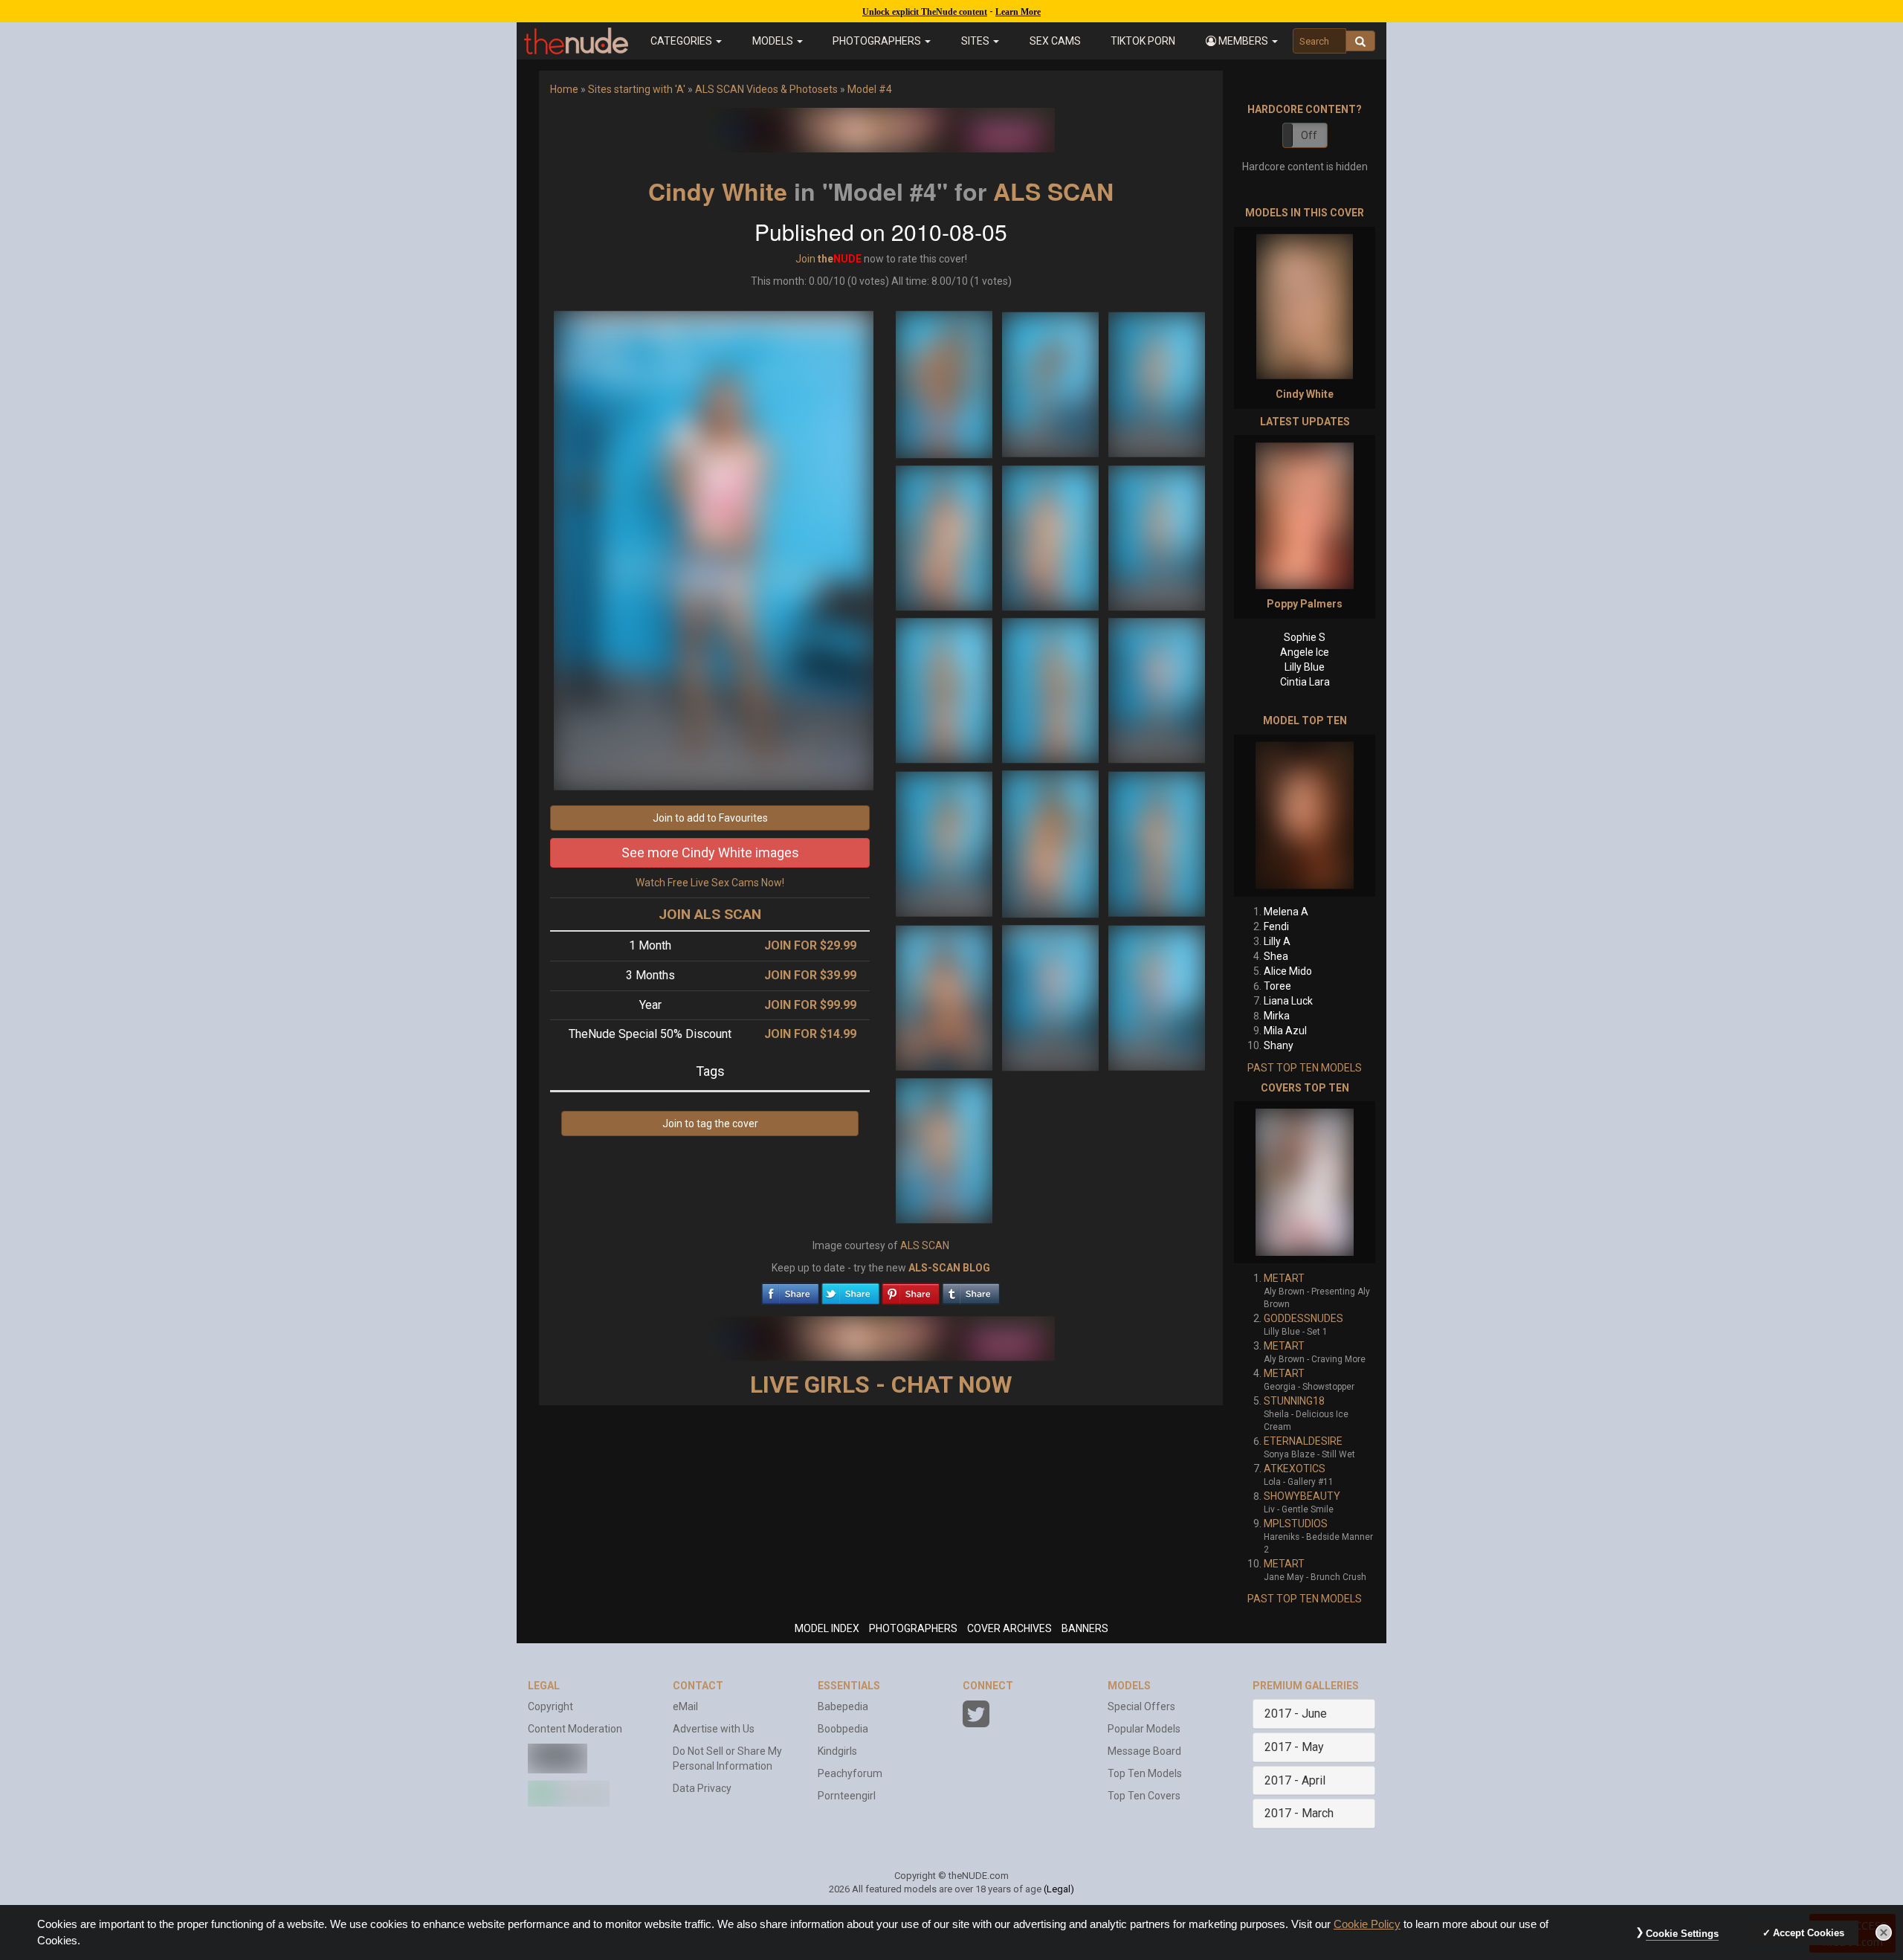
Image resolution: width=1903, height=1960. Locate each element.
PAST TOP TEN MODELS (1305, 1068)
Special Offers (1141, 1706)
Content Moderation (575, 1729)
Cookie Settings (1682, 1934)
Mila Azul (1285, 1031)
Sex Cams (1055, 41)
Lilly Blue (1305, 667)
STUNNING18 (1294, 1401)
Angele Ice (1305, 652)
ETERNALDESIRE (1303, 1441)
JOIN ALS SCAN (710, 914)
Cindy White (718, 191)
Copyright (550, 1706)
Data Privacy (702, 1788)
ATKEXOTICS (1295, 1469)
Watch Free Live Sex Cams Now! (710, 883)
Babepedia (843, 1706)
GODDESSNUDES (1303, 1318)
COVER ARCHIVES (1009, 1628)
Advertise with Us (714, 1729)
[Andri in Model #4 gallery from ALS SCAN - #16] (944, 1150)
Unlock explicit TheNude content (925, 12)
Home (564, 89)
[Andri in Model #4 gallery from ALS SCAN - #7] (945, 689)
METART (1284, 1278)
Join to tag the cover (710, 1124)
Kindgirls (837, 1751)
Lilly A (1277, 941)
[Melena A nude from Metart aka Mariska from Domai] (1305, 816)
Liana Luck (1288, 1001)
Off (1309, 135)
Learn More (1018, 12)
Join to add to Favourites (710, 818)
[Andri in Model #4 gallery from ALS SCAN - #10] (945, 843)
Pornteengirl (847, 1796)
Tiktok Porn (1143, 41)
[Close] (1884, 1932)
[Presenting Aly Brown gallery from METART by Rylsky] (1305, 1182)
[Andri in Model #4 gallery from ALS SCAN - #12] (1157, 843)
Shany (1279, 1045)
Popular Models (1144, 1729)
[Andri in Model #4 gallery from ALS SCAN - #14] (1051, 997)
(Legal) (1059, 1889)
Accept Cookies (1809, 1933)
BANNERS (1085, 1628)
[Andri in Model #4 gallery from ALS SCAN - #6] (1157, 537)
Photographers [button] (878, 41)
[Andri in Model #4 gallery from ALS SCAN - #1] (945, 384)
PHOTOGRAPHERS (913, 1628)
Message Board (1144, 1751)
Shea (1276, 956)
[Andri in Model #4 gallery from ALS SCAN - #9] (1157, 689)
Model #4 (870, 89)
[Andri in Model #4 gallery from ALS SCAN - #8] (1051, 689)
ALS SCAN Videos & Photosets (766, 89)
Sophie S (1305, 637)
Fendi (1276, 926)
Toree (1277, 986)
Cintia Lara (1305, 682)
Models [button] (774, 41)
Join (805, 259)
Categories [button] (682, 41)
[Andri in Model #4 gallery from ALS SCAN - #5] (1051, 537)
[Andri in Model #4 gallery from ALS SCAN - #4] (945, 537)
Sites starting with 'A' (637, 89)
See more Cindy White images (710, 852)
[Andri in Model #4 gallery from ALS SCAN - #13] (945, 997)
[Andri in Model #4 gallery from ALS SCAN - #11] (1051, 843)
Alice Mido (1288, 971)
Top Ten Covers (1144, 1796)
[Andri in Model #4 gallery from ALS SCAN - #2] (1051, 384)
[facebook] (790, 1290)
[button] (1242, 41)
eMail (685, 1706)
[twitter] (850, 1290)
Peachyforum (850, 1773)
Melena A (1286, 912)
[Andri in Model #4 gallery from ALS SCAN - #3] (1157, 384)
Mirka (1277, 1016)
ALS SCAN (1053, 191)
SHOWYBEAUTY (1302, 1496)
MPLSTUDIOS (1296, 1524)
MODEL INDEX (827, 1628)
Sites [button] (976, 41)
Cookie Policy (1367, 1924)
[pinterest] (911, 1290)
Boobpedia (843, 1729)
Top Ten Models (1145, 1773)
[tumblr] (971, 1290)
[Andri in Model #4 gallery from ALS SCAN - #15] (1157, 997)
